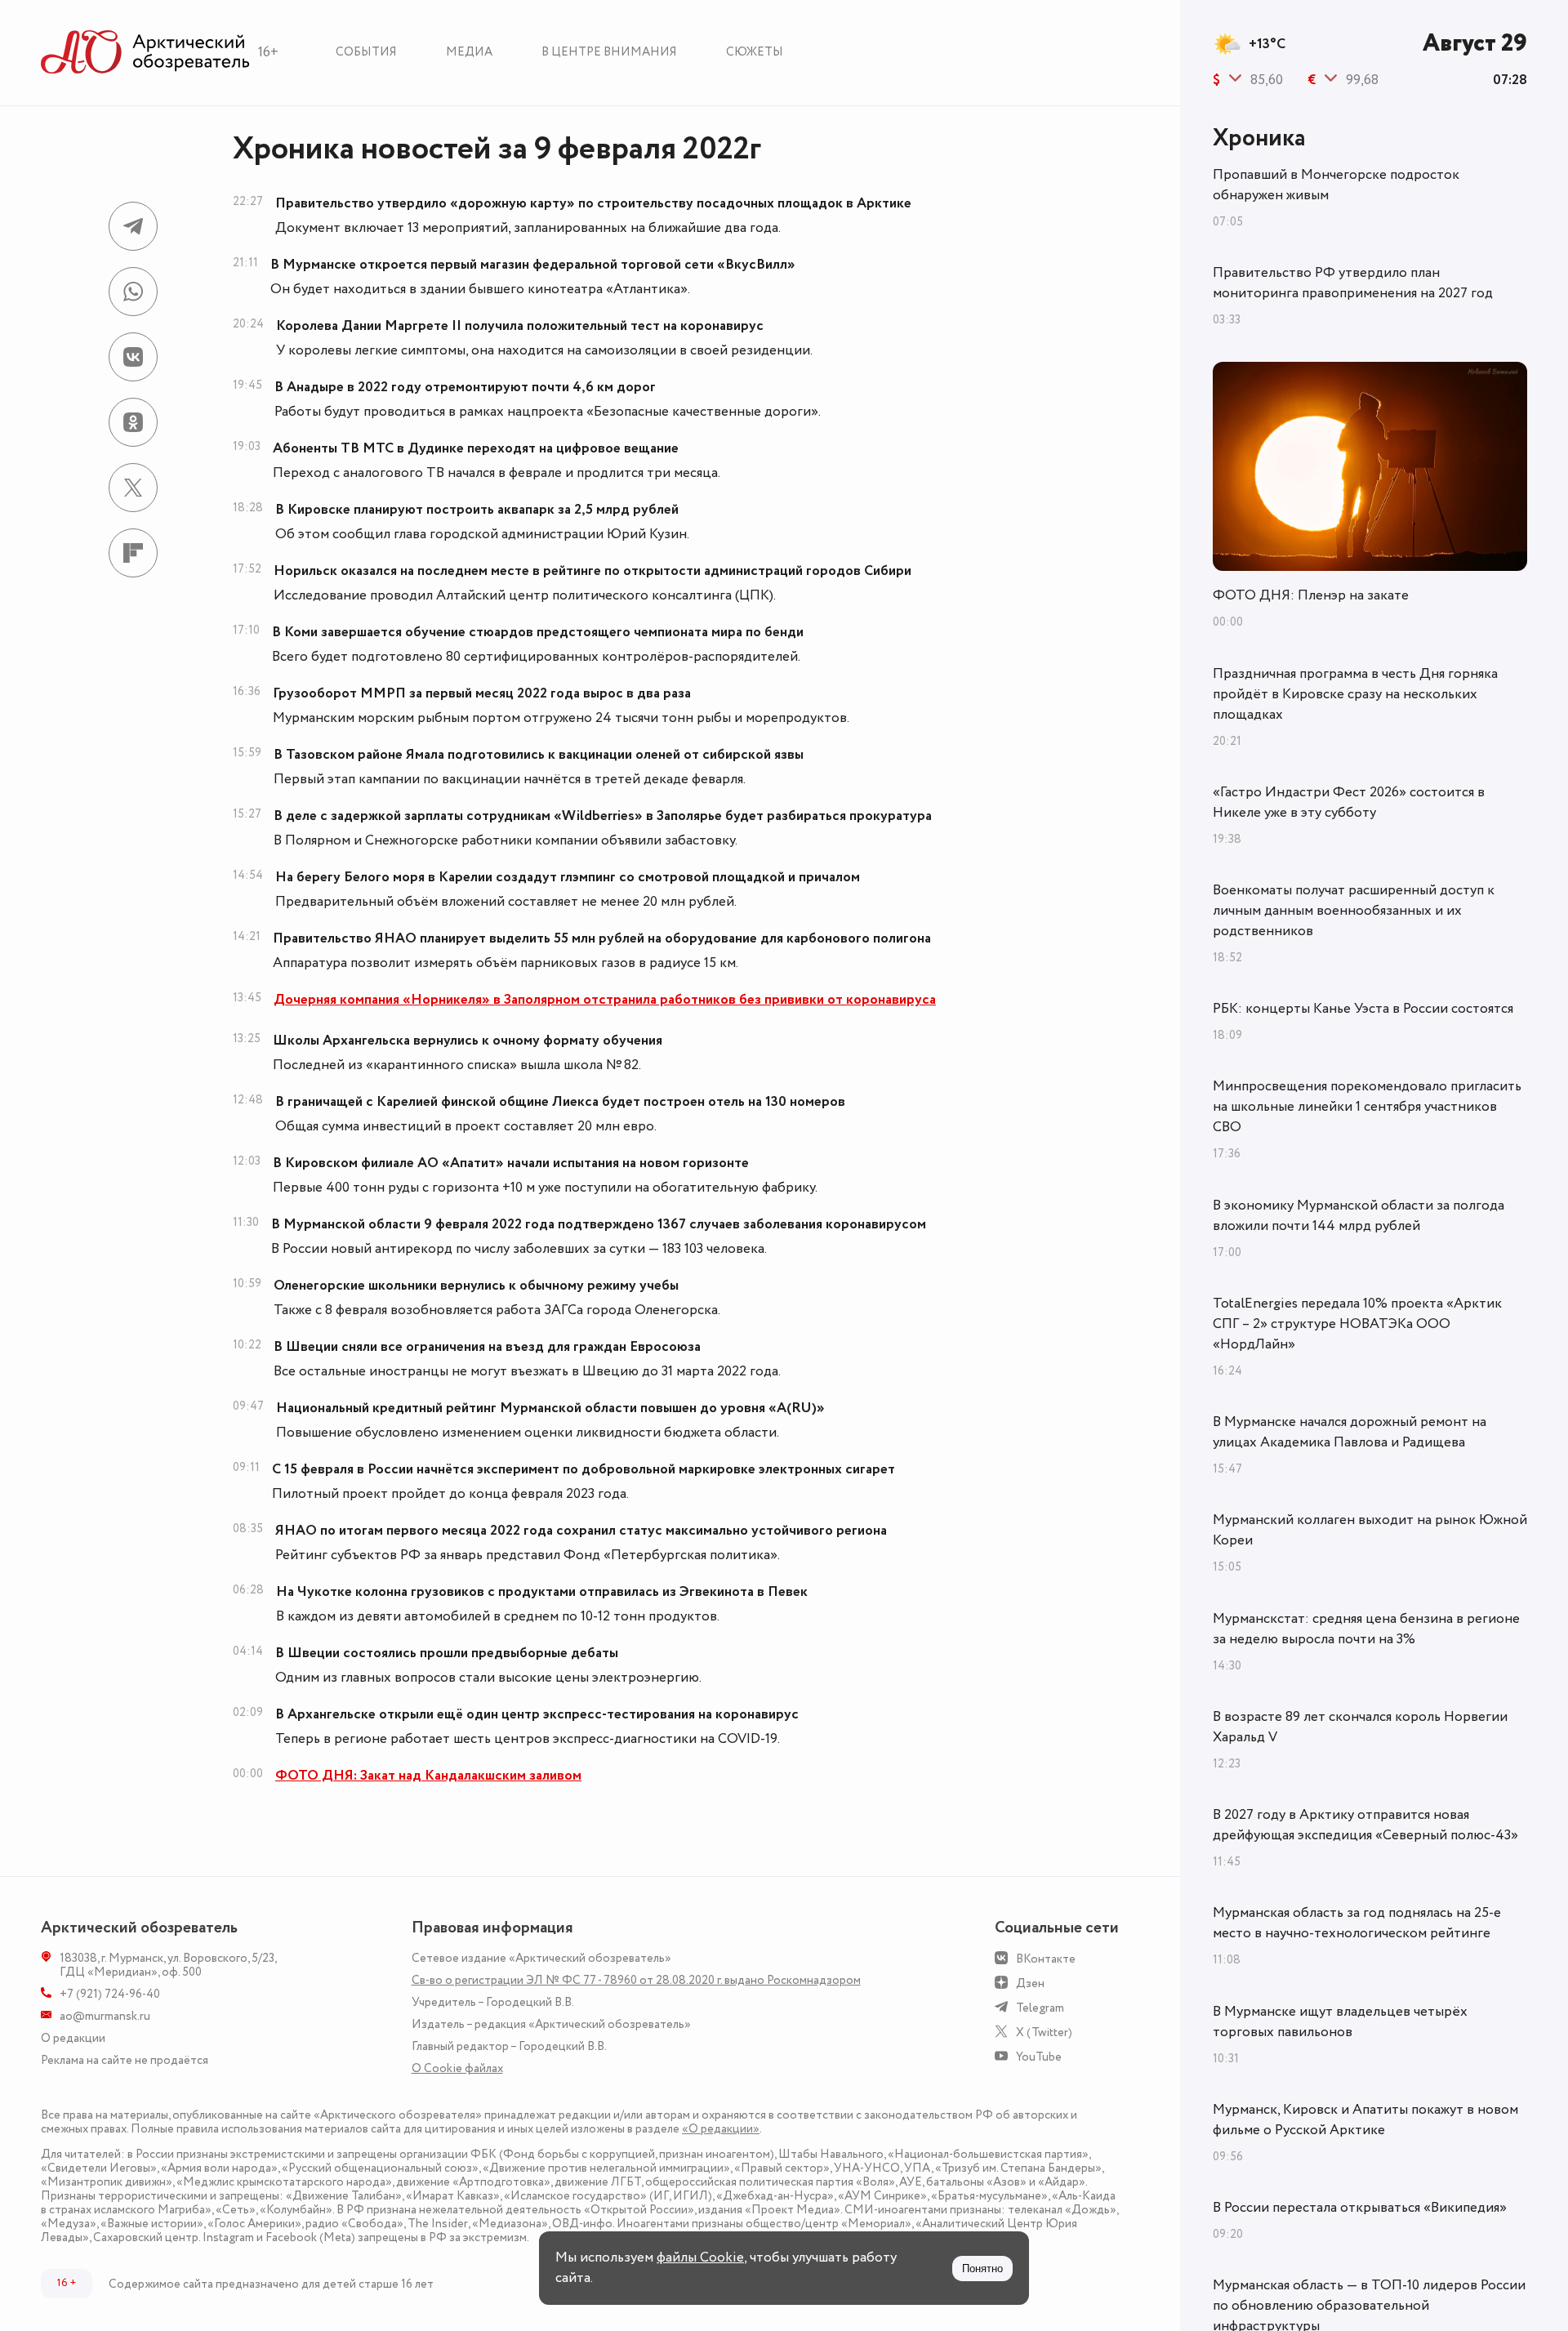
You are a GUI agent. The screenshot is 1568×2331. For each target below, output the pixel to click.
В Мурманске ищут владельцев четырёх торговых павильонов (1340, 2022)
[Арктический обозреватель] (145, 53)
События (366, 52)
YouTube (1039, 2057)
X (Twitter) (1044, 2032)
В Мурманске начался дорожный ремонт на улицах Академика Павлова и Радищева (1350, 1432)
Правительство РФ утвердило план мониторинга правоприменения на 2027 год (1353, 283)
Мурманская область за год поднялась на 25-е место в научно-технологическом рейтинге (1357, 1923)
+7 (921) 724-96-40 (110, 1994)
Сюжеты (755, 52)
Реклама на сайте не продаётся (125, 2060)
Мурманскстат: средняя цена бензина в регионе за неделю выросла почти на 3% (1366, 1629)
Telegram (1040, 2008)
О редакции (73, 2038)
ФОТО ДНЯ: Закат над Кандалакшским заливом (428, 1776)
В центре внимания (609, 52)
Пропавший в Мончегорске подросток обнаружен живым (1336, 185)
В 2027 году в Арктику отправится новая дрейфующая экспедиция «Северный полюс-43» (1365, 1825)
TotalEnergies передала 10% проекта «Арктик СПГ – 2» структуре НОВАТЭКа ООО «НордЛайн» (1357, 1324)
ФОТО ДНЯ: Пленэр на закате (1311, 595)
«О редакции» (721, 2129)
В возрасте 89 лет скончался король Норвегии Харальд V (1360, 1727)
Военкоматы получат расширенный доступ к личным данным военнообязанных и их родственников (1354, 911)
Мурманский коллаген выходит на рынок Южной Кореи (1370, 1530)
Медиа (469, 52)
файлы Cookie (700, 2257)
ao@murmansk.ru (105, 2016)
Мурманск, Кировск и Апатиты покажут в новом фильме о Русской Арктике (1365, 2120)
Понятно (982, 2269)
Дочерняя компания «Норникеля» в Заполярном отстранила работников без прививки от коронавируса (605, 1000)
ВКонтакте (1046, 1959)
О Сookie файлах (457, 2068)
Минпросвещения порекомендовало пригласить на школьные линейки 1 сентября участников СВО (1367, 1107)
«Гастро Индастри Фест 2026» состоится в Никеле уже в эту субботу (1349, 802)
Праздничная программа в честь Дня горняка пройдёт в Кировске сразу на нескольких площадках (1355, 694)
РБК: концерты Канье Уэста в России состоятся (1363, 1009)
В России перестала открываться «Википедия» (1360, 2208)
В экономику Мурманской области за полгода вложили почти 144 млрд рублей (1359, 1216)
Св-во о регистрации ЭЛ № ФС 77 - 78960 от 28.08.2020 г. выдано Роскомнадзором (636, 1980)
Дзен (1030, 1983)
